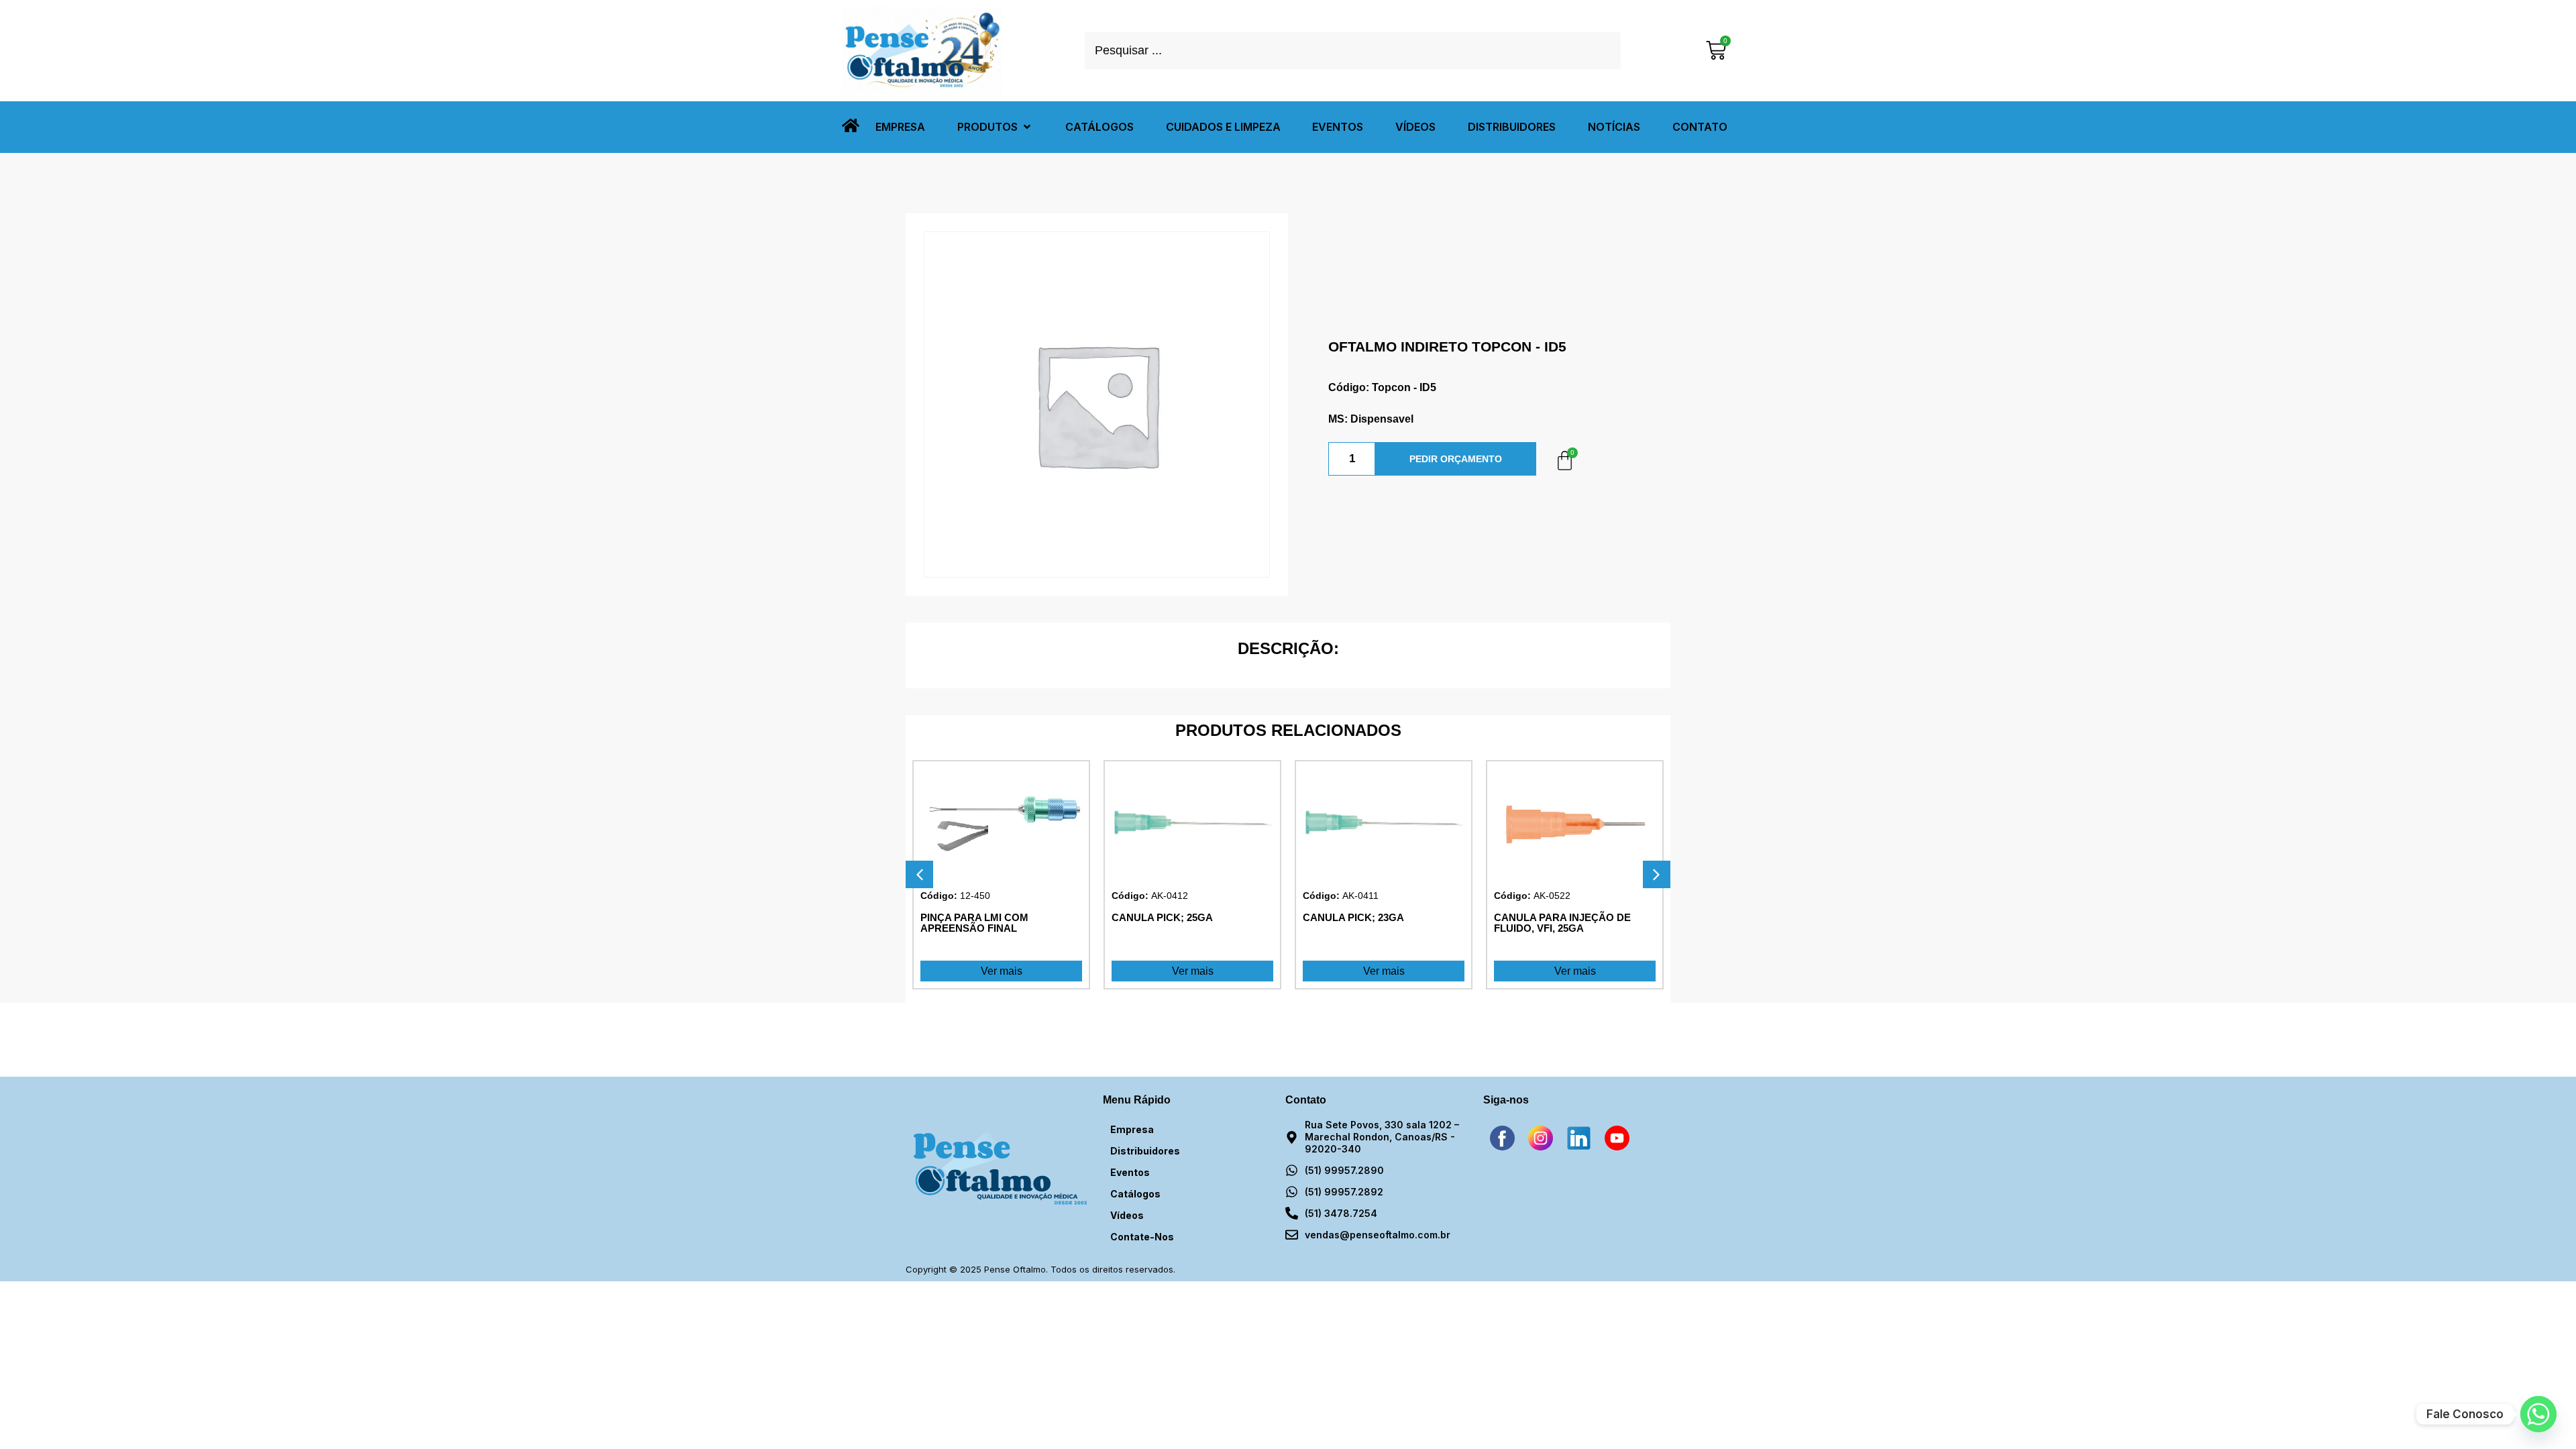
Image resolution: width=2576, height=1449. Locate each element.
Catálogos (1135, 1194)
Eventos (1130, 1172)
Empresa (1132, 1129)
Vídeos (1127, 1215)
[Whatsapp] (2538, 1414)
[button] (995, 127)
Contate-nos (1142, 1237)
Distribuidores (1145, 1151)
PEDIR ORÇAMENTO (1456, 459)
